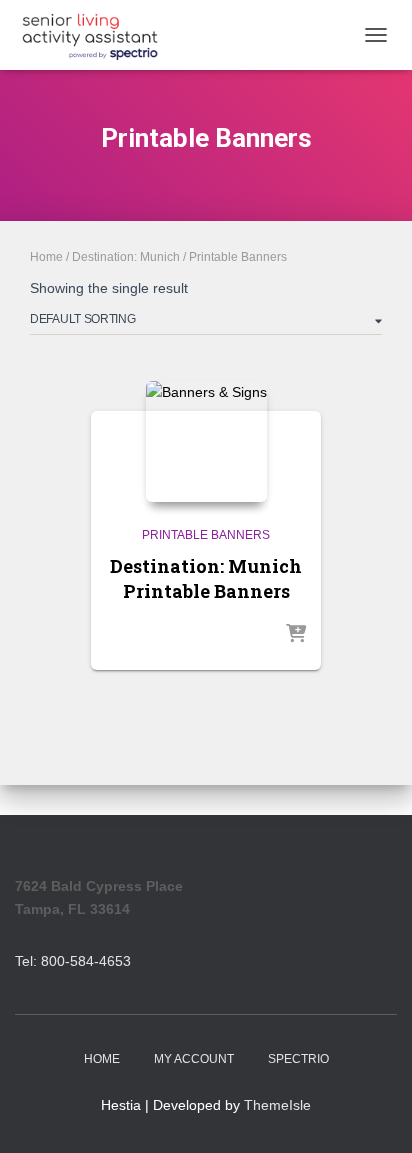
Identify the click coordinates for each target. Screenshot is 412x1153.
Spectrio (298, 1059)
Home (46, 257)
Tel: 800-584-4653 (73, 961)
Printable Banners (206, 535)
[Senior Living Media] (97, 35)
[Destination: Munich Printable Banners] (206, 441)
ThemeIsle (277, 1105)
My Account (194, 1059)
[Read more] (296, 635)
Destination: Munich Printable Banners (206, 578)
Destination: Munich (126, 257)
